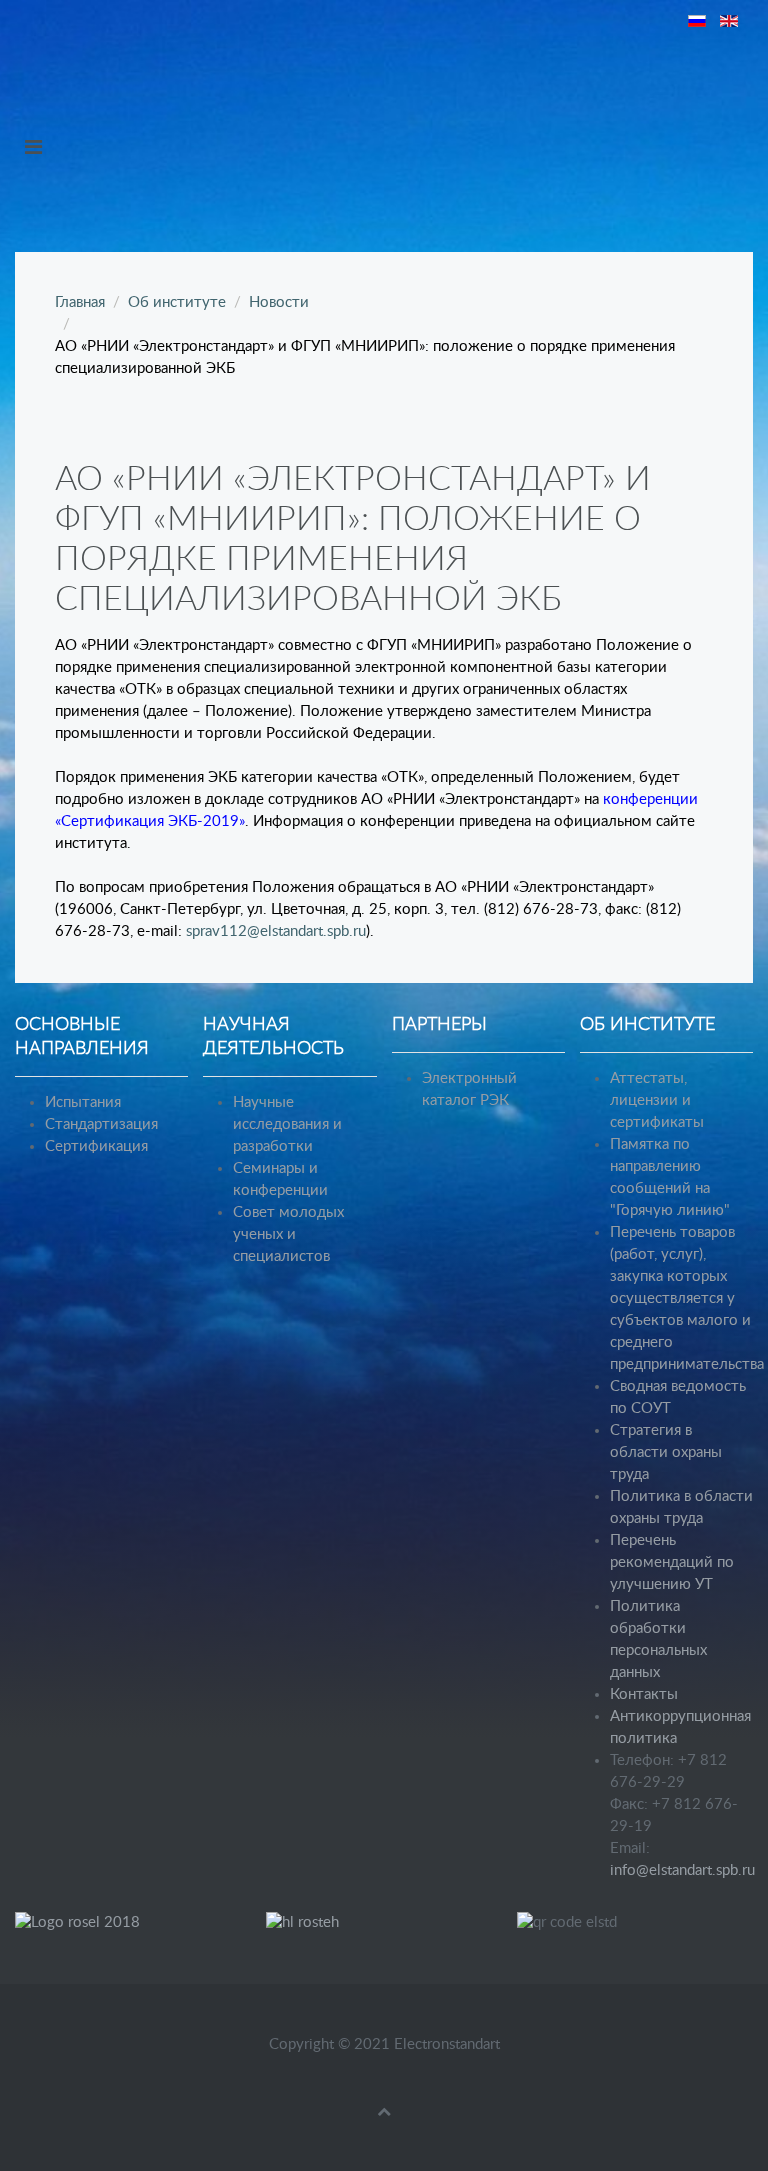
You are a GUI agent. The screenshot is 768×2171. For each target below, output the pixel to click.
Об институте (177, 302)
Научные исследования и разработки (287, 1124)
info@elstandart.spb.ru (682, 1870)
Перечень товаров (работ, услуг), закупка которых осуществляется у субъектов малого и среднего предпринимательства (687, 1298)
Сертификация (96, 1146)
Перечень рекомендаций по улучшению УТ (672, 1562)
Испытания (83, 1102)
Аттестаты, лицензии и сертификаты (657, 1100)
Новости (279, 302)
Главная (80, 302)
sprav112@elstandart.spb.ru (276, 931)
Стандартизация (101, 1124)
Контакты (644, 1694)
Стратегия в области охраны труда (666, 1452)
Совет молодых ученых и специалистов (288, 1234)
